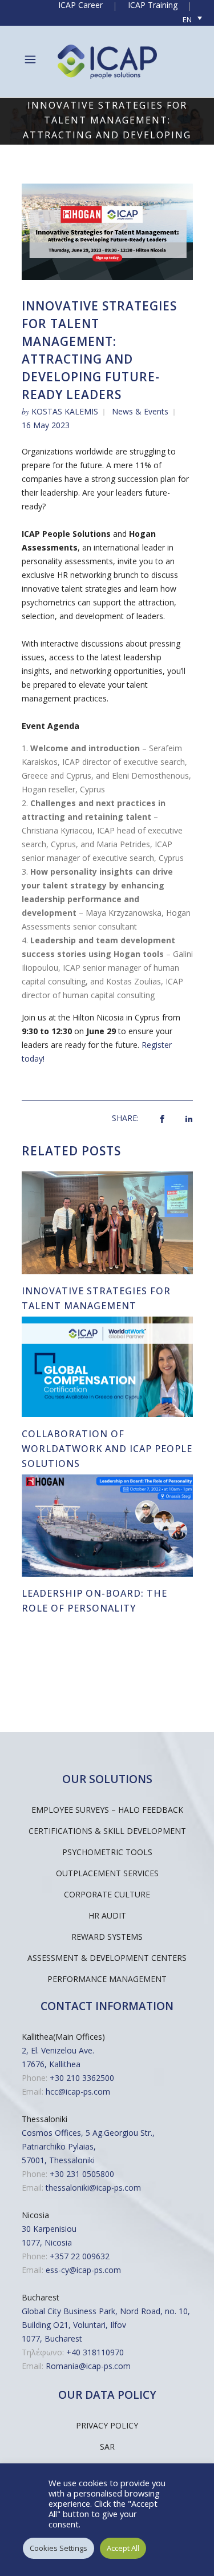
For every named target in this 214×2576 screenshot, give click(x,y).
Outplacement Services (107, 1873)
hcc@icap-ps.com (78, 2091)
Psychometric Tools (107, 1852)
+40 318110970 (95, 2352)
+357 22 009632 (80, 2256)
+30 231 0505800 (82, 2174)
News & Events (140, 411)
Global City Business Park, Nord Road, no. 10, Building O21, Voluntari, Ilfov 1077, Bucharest (106, 2325)
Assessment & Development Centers (107, 1958)
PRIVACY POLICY (107, 2425)
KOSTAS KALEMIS (65, 411)
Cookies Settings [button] (58, 2548)
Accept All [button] (123, 2548)
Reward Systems (107, 1937)
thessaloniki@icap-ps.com (93, 2188)
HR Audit (107, 1915)
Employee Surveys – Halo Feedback (107, 1810)
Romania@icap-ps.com (88, 2366)
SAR (107, 2447)
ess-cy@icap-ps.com (83, 2270)
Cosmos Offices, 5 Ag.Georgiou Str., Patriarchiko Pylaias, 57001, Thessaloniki (88, 2146)
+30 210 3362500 (82, 2078)
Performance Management (107, 1979)
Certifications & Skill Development (107, 1831)
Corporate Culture (107, 1894)
